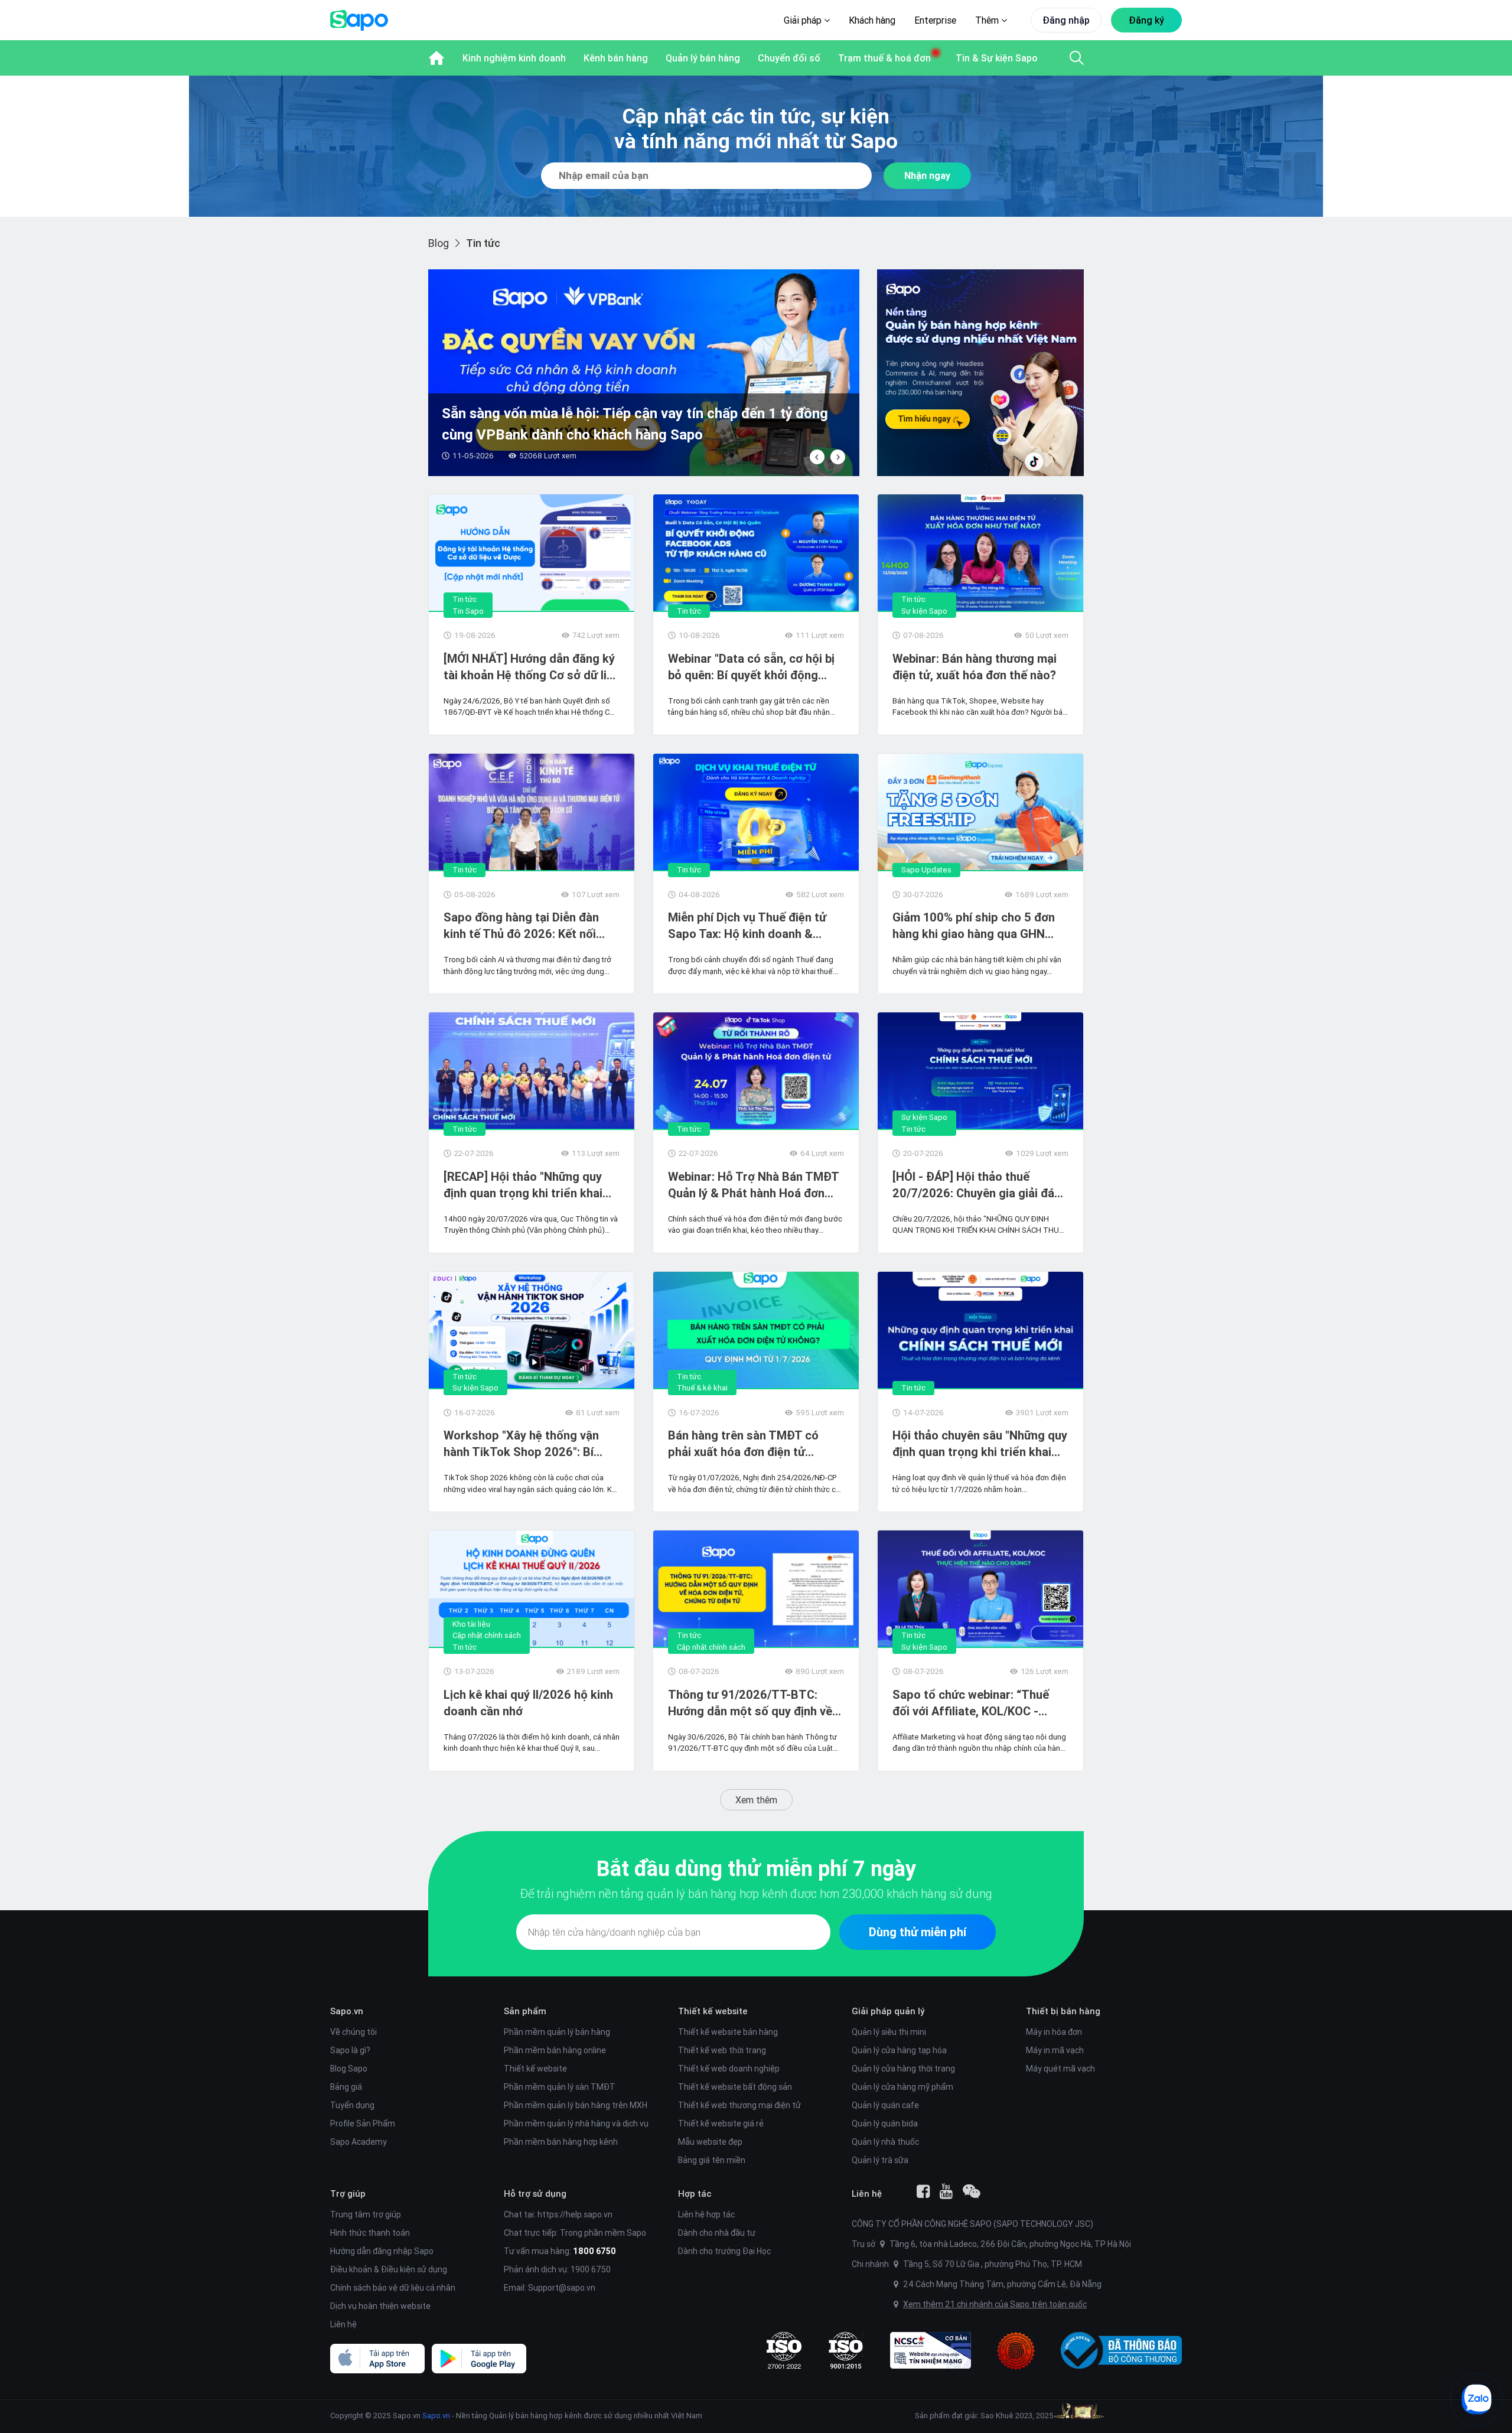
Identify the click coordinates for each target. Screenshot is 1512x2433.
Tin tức (465, 599)
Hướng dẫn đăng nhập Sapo (382, 2251)
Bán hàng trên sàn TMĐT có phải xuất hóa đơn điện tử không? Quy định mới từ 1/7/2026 (743, 1444)
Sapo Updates (926, 870)
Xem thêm (756, 1800)
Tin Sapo (468, 611)
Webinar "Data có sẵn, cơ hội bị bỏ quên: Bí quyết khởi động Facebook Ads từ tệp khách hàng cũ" (751, 667)
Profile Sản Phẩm (363, 2123)
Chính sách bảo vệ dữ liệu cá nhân (393, 2288)
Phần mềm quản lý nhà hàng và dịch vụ (576, 2123)
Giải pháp (804, 20)
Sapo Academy (359, 2142)
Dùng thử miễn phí (918, 1932)
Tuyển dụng (352, 2105)
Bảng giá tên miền (712, 2160)
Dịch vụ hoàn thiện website (380, 2306)
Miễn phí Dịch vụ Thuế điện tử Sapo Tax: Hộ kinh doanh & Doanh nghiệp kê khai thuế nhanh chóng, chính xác (747, 926)
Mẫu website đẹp (710, 2142)
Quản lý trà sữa (880, 2160)
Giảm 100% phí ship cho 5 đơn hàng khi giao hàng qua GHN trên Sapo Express (974, 926)
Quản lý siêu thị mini (889, 2032)
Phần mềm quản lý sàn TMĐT (560, 2087)
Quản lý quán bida (885, 2123)
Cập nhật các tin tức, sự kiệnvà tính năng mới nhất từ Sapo (756, 128)
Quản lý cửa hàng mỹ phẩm (902, 2087)
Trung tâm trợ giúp (366, 2214)
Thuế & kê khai (702, 1388)
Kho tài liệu (471, 1624)
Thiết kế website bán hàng (728, 2032)
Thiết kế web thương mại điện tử (739, 2105)
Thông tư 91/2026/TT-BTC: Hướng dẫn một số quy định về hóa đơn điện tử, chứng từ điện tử (750, 1703)
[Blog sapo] (972, 2191)
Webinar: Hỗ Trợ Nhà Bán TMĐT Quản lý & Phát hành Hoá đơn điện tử (753, 1185)
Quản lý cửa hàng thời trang (903, 2069)
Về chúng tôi (353, 2032)
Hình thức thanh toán (370, 2233)
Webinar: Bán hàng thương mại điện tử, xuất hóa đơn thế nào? (975, 667)
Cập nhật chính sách (487, 1635)
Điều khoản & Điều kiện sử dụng (389, 2269)
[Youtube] (946, 2191)
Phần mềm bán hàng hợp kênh (561, 2142)
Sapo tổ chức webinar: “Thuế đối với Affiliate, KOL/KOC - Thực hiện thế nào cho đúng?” (973, 1703)
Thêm (988, 20)
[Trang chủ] (436, 58)
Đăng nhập (1066, 20)
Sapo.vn (436, 2416)
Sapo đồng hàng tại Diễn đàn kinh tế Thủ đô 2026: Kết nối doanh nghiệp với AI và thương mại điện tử (525, 926)
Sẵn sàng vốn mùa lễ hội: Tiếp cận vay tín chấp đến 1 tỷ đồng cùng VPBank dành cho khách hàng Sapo (635, 424)
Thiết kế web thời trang (722, 2050)
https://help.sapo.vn (575, 2214)
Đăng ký (1146, 20)
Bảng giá (346, 2087)
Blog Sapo (349, 2069)
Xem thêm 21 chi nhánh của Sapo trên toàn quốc (995, 2304)
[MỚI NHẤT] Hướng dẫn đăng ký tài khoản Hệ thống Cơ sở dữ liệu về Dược (532, 667)
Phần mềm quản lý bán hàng (557, 2032)
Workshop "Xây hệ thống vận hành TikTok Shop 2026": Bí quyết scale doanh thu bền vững (529, 1444)
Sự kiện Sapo (924, 611)
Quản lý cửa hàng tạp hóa (899, 2050)
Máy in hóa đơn (1054, 2032)
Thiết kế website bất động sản (735, 2087)
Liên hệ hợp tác (706, 2214)
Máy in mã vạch (1055, 2050)
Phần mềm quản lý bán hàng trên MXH (576, 2105)
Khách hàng (872, 20)
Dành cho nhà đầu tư (717, 2233)
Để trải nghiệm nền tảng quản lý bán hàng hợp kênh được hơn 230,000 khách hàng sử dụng (756, 1893)
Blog (439, 243)
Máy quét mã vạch (1060, 2069)
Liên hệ (343, 2324)
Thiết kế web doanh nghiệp (729, 2069)
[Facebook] (923, 2191)
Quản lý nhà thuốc (885, 2142)
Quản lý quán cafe (885, 2105)
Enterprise (935, 20)
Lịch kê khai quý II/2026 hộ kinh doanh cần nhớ (528, 1703)
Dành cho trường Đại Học (724, 2251)
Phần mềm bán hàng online (555, 2050)
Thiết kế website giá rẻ (721, 2123)
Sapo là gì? (350, 2050)
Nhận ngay (927, 175)
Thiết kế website (535, 2069)
